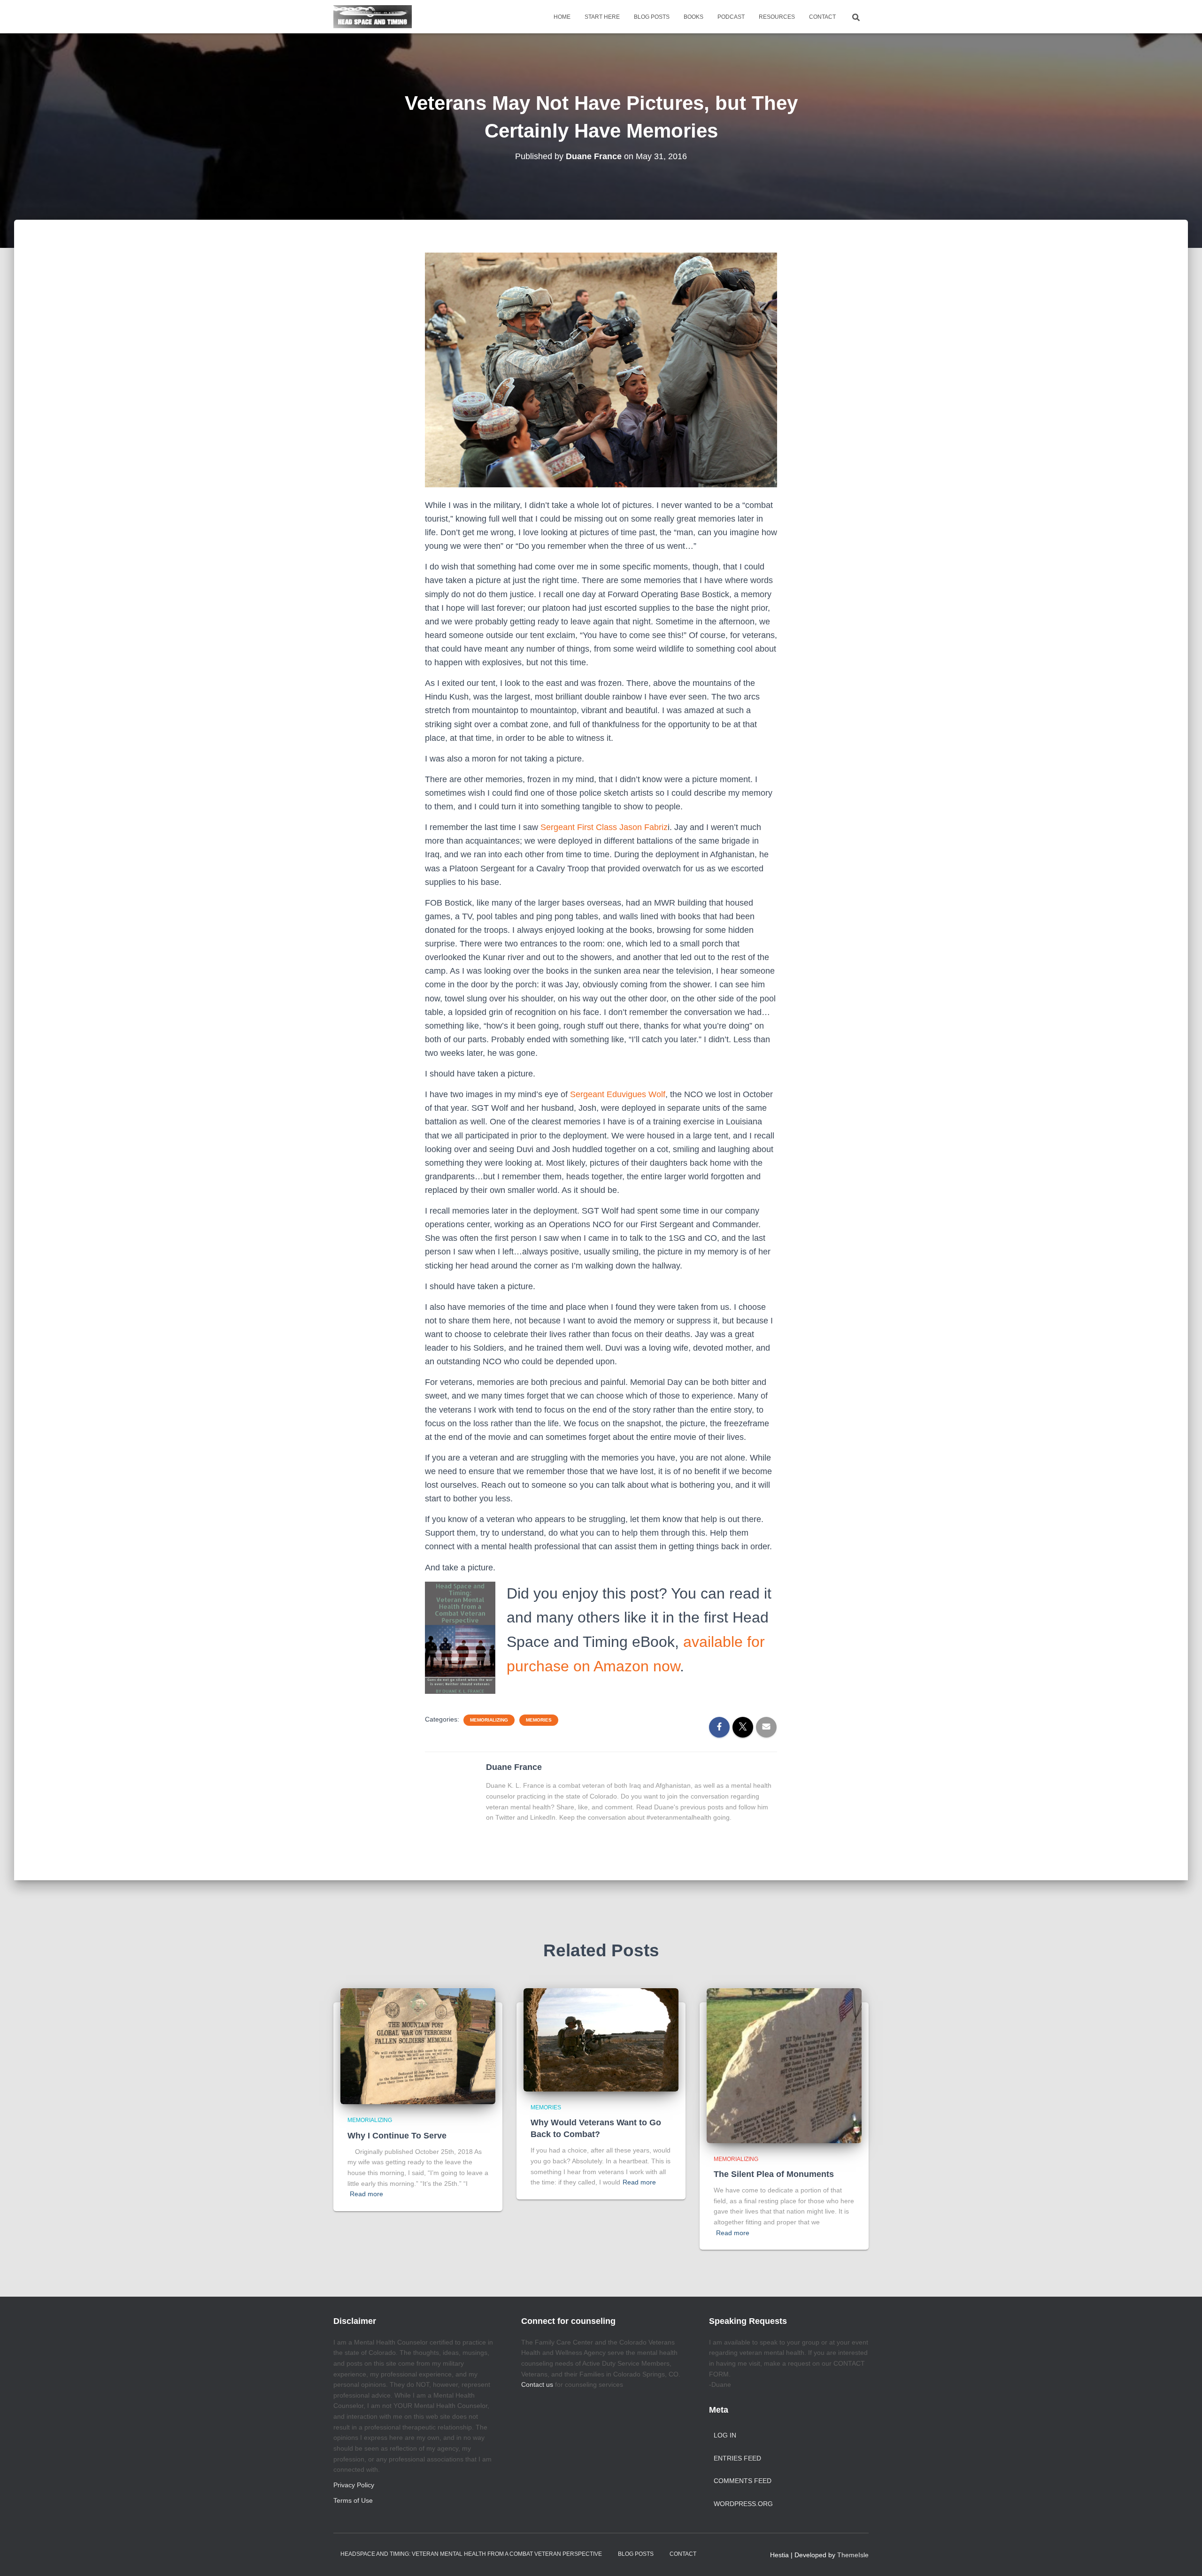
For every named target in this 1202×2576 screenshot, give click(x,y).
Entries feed (737, 2458)
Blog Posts (652, 17)
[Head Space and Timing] (373, 17)
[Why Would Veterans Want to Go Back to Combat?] (601, 2039)
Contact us (537, 2384)
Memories (539, 1720)
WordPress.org (743, 2504)
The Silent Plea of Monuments (774, 2174)
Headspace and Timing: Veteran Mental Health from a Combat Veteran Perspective (471, 2554)
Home (562, 17)
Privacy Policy (354, 2485)
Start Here (602, 17)
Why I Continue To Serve (397, 2136)
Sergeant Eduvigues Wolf (618, 1094)
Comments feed (743, 2481)
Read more (366, 2194)
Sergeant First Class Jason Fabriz (604, 827)
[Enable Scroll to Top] (1183, 2557)
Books (693, 17)
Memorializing (489, 1720)
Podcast (731, 17)
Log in (725, 2435)
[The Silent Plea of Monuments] (784, 2065)
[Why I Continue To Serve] (418, 2045)
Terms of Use (353, 2500)
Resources (777, 17)
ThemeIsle (853, 2555)
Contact (822, 17)
